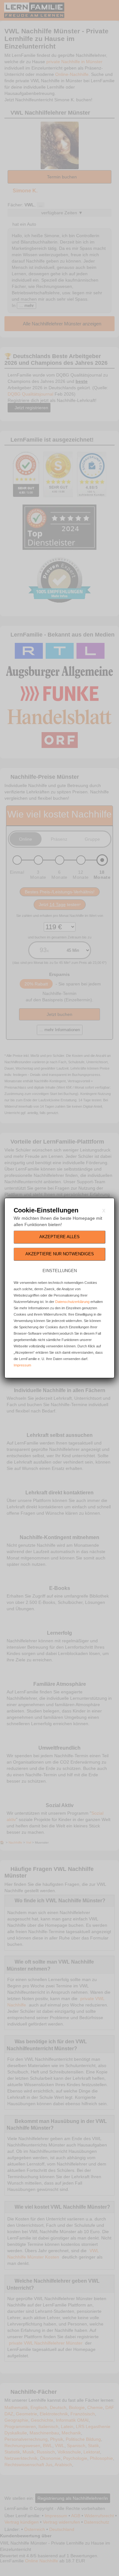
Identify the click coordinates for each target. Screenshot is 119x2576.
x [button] (104, 1210)
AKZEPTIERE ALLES (60, 1237)
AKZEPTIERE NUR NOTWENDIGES (60, 1254)
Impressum (22, 1365)
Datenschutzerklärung (72, 1302)
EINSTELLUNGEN (60, 1271)
